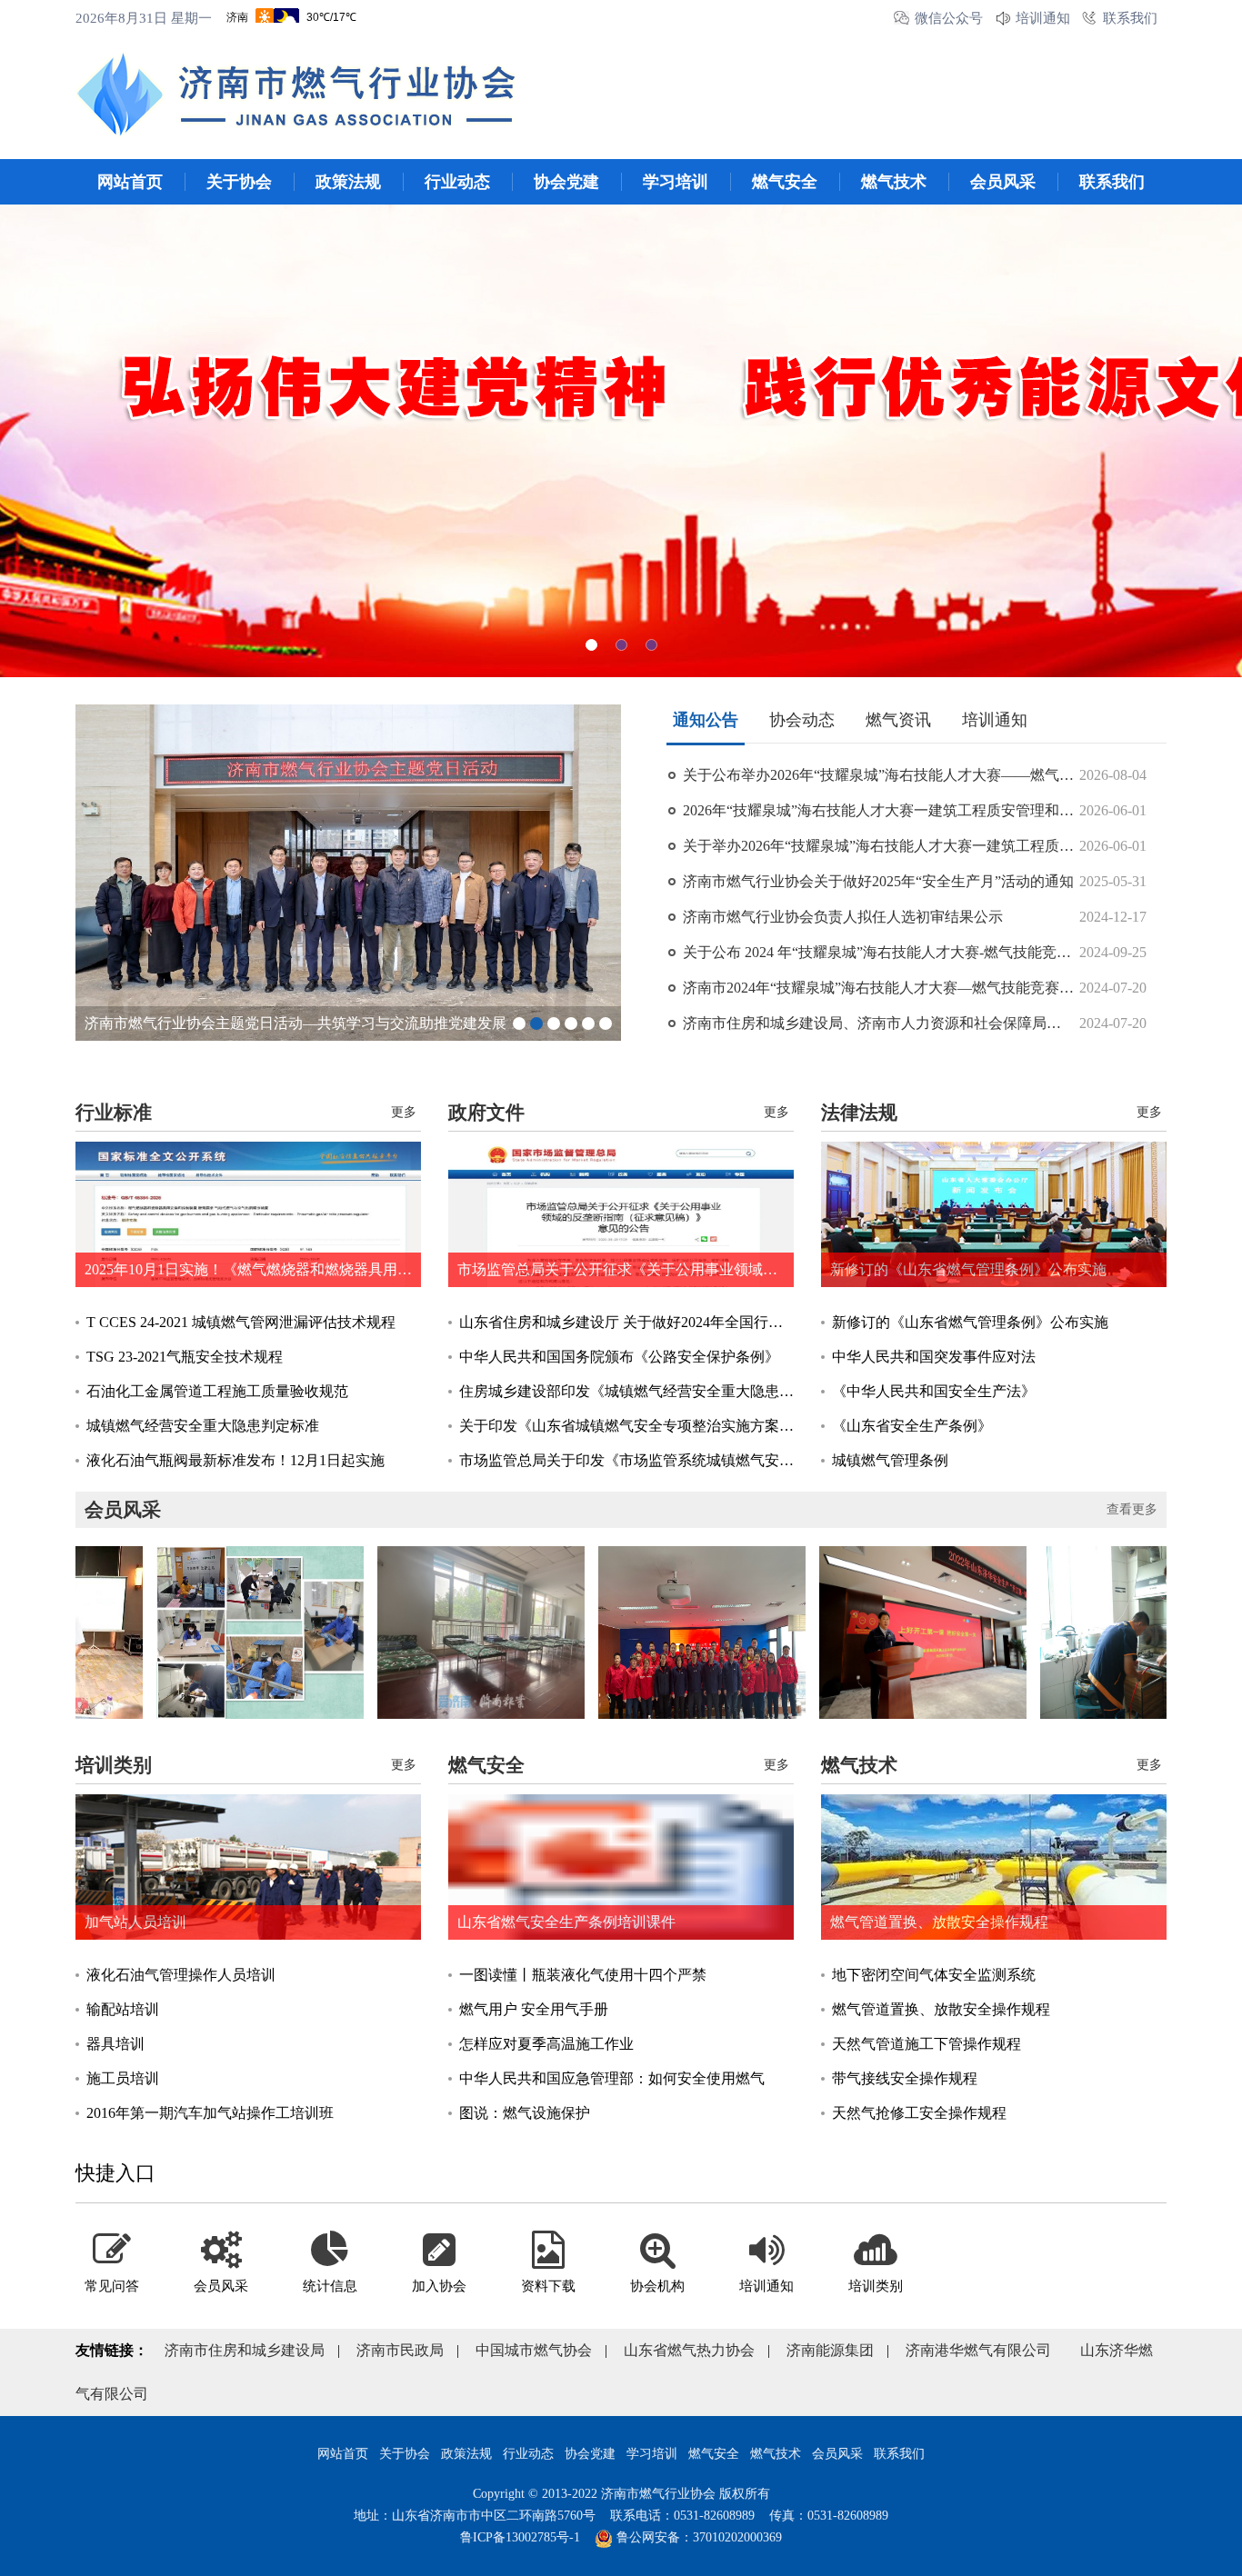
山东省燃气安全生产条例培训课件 (566, 1922)
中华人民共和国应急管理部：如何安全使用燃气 (612, 2078)
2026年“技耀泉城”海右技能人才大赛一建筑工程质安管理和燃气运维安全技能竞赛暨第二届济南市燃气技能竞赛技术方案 (878, 810)
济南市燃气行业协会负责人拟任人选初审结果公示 (843, 917)
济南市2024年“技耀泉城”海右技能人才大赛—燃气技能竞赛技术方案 (878, 988)
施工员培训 (123, 2078)
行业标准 (114, 1113)
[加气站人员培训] (248, 1867)
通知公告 (706, 720)
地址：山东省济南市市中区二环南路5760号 (475, 2516)
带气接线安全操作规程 (905, 2078)
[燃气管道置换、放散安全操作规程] (994, 1867)
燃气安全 (785, 182)
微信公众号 (949, 18)
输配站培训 (123, 2009)
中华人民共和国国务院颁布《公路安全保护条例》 (619, 1357)
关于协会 (239, 182)
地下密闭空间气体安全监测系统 (934, 1975)
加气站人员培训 (135, 1922)
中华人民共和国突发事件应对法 (934, 1357)
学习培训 (676, 182)
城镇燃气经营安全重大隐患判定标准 (203, 1426)
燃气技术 (894, 182)
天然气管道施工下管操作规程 (926, 2044)
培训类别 (114, 1765)
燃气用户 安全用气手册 (534, 2009)
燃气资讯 (898, 720)
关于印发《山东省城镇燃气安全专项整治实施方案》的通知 (626, 1426)
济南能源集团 (830, 2350)
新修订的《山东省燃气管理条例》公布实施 (968, 1269)
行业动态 (457, 182)
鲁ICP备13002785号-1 (520, 2537)
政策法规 (348, 182)
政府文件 (486, 1113)
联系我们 (1130, 18)
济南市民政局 (400, 2350)
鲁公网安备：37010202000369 (697, 2537)
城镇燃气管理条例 (890, 1460)
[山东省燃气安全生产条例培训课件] (621, 1867)
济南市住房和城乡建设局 (245, 2350)
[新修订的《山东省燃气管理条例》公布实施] (994, 1214)
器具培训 (115, 2044)
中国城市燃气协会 (534, 2350)
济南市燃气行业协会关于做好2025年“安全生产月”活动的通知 (878, 881)
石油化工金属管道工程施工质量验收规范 (217, 1391)
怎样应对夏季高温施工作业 (546, 2044)
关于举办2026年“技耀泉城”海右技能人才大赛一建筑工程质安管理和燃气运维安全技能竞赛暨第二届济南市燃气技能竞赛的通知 (878, 846)
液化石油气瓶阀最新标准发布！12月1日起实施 (235, 1460)
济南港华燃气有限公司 (978, 2350)
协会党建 (566, 182)
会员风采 (1003, 182)
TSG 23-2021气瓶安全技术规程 (185, 1357)
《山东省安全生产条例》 (912, 1426)
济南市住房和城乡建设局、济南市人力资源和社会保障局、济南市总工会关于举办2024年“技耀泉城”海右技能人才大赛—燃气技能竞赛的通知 (878, 1023)
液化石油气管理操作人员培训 (181, 1975)
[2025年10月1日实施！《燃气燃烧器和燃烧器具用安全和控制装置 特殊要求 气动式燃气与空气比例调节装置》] (248, 1214)
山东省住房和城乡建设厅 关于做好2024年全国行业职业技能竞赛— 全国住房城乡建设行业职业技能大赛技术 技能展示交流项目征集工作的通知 (626, 1322)
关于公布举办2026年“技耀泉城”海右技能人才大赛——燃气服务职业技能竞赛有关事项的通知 (878, 775)
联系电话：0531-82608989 (682, 2516)
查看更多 (1132, 1509)
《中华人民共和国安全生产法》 (934, 1391)
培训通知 (1043, 18)
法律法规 (859, 1113)
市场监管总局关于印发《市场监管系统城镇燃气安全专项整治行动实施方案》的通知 (626, 1460)
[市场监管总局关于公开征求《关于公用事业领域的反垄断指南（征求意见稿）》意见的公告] (621, 1214)
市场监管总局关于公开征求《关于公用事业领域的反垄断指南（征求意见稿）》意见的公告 (626, 1269)
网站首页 (130, 182)
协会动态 (802, 720)
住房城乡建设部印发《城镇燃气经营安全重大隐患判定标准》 (626, 1391)
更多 (404, 1112)
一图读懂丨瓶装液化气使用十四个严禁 (583, 1975)
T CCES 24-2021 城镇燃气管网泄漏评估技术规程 (241, 1322)
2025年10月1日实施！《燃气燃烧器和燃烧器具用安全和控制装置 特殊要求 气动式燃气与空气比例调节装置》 (253, 1269)
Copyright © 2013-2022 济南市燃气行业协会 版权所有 (621, 2494)
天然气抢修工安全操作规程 (919, 2113)
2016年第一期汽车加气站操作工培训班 (210, 2113)
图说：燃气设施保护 (525, 2113)
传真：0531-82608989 (829, 2516)
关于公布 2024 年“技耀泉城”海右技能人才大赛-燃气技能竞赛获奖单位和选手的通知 (878, 952)
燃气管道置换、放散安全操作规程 (939, 1922)
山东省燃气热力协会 (689, 2350)
